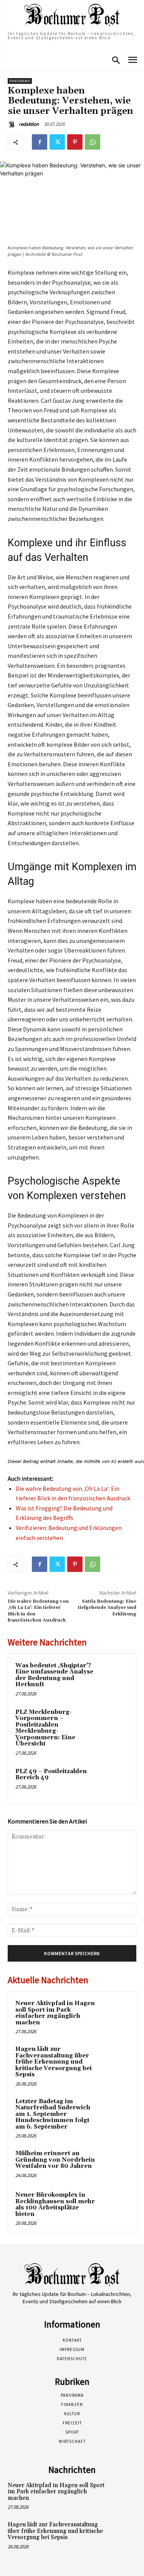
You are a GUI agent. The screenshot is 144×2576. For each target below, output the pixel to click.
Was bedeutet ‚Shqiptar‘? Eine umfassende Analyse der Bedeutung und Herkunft (54, 1675)
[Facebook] (40, 142)
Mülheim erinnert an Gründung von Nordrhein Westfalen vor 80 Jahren (55, 2160)
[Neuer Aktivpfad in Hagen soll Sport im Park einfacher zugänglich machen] (116, 2014)
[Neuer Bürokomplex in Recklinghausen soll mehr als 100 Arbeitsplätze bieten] (116, 2206)
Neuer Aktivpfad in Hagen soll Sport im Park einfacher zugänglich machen (55, 2013)
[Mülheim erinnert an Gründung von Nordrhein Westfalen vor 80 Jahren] (116, 2164)
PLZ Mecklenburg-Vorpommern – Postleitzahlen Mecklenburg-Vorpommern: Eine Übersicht (45, 1728)
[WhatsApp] (93, 142)
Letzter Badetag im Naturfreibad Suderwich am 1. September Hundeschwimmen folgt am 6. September (53, 2114)
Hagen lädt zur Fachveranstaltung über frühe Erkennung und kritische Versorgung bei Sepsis (54, 2062)
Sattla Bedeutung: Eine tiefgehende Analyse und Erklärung (107, 1608)
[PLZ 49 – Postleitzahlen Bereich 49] (114, 1782)
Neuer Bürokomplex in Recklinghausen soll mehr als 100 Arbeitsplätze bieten (55, 2205)
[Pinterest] (75, 142)
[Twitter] (57, 142)
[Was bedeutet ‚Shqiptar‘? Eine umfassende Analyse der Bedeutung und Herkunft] (114, 1676)
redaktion (29, 124)
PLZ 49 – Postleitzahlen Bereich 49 (51, 1775)
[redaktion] (13, 124)
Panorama (20, 81)
